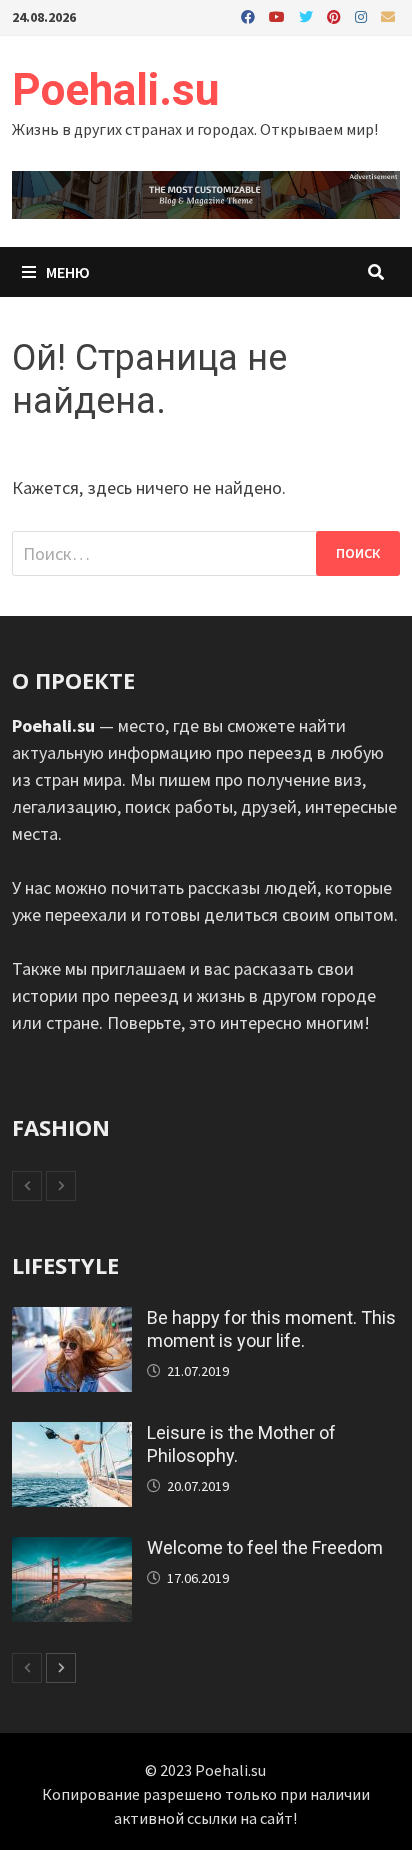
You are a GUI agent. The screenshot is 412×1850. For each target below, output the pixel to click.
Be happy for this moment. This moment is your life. (271, 1329)
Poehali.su (115, 90)
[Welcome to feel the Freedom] (72, 1550)
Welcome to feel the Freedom (265, 1547)
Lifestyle (65, 1265)
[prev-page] (27, 1186)
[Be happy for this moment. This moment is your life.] (72, 1320)
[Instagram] (363, 15)
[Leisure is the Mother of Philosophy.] (72, 1435)
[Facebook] (250, 15)
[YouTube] (279, 15)
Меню (66, 272)
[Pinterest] (336, 15)
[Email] (388, 15)
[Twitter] (308, 15)
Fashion (61, 1127)
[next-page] (61, 1186)
